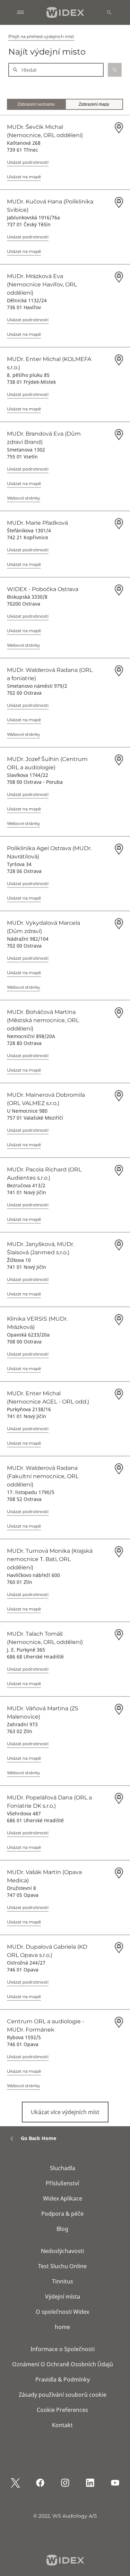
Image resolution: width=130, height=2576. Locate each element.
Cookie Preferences (62, 2410)
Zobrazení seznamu (36, 104)
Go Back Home (38, 2138)
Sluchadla (63, 2168)
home (62, 2327)
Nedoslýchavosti (62, 2251)
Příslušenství (62, 2183)
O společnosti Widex (62, 2312)
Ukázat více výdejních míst (65, 2112)
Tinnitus (63, 2281)
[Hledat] (109, 12)
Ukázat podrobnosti (28, 162)
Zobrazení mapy (94, 104)
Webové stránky (24, 498)
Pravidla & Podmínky (63, 2379)
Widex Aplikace (63, 2198)
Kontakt (62, 2425)
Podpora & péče (62, 2214)
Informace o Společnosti (63, 2349)
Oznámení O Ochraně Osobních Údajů (63, 2364)
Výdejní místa (63, 2297)
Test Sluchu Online (62, 2266)
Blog (62, 2229)
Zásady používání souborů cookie (63, 2395)
